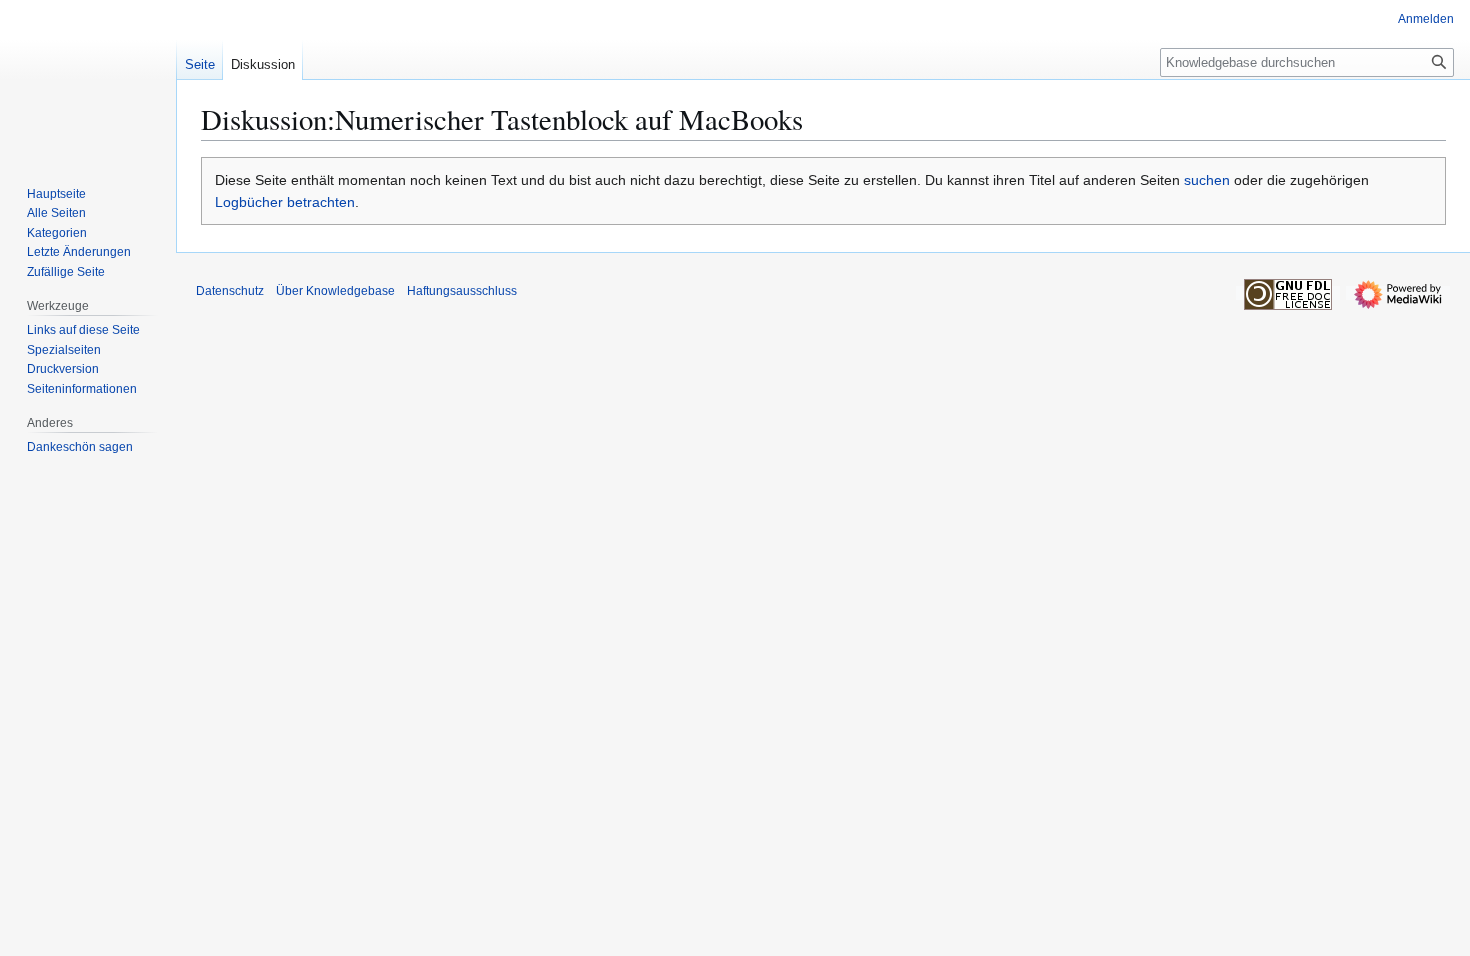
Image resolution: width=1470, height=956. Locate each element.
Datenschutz (230, 291)
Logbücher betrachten (285, 202)
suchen (1207, 180)
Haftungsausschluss (462, 291)
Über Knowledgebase (335, 291)
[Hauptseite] (88, 80)
